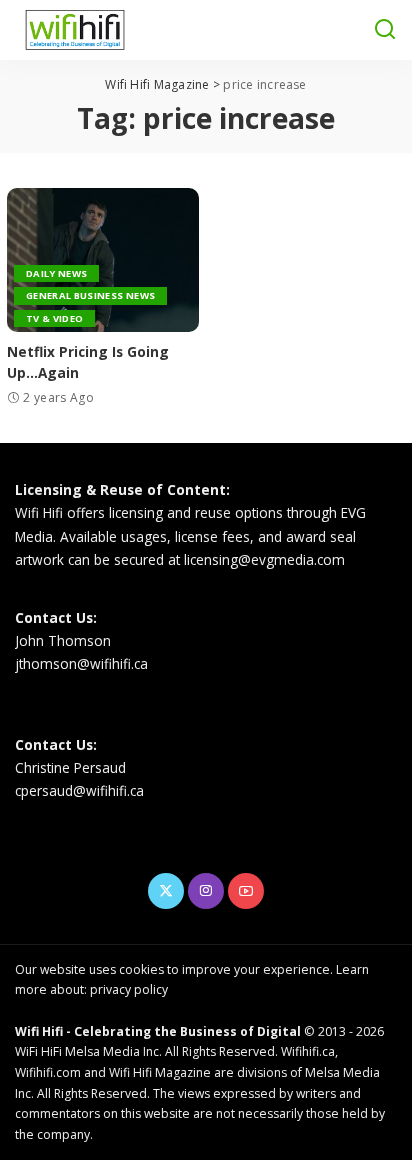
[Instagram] (206, 891)
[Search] (385, 30)
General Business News (90, 295)
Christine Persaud (70, 767)
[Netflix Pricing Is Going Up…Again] (103, 260)
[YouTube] (246, 891)
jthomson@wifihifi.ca (81, 663)
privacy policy (129, 989)
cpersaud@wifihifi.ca (79, 790)
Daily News (56, 273)
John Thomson (63, 640)
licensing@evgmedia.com (264, 559)
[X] (166, 891)
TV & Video (54, 318)
